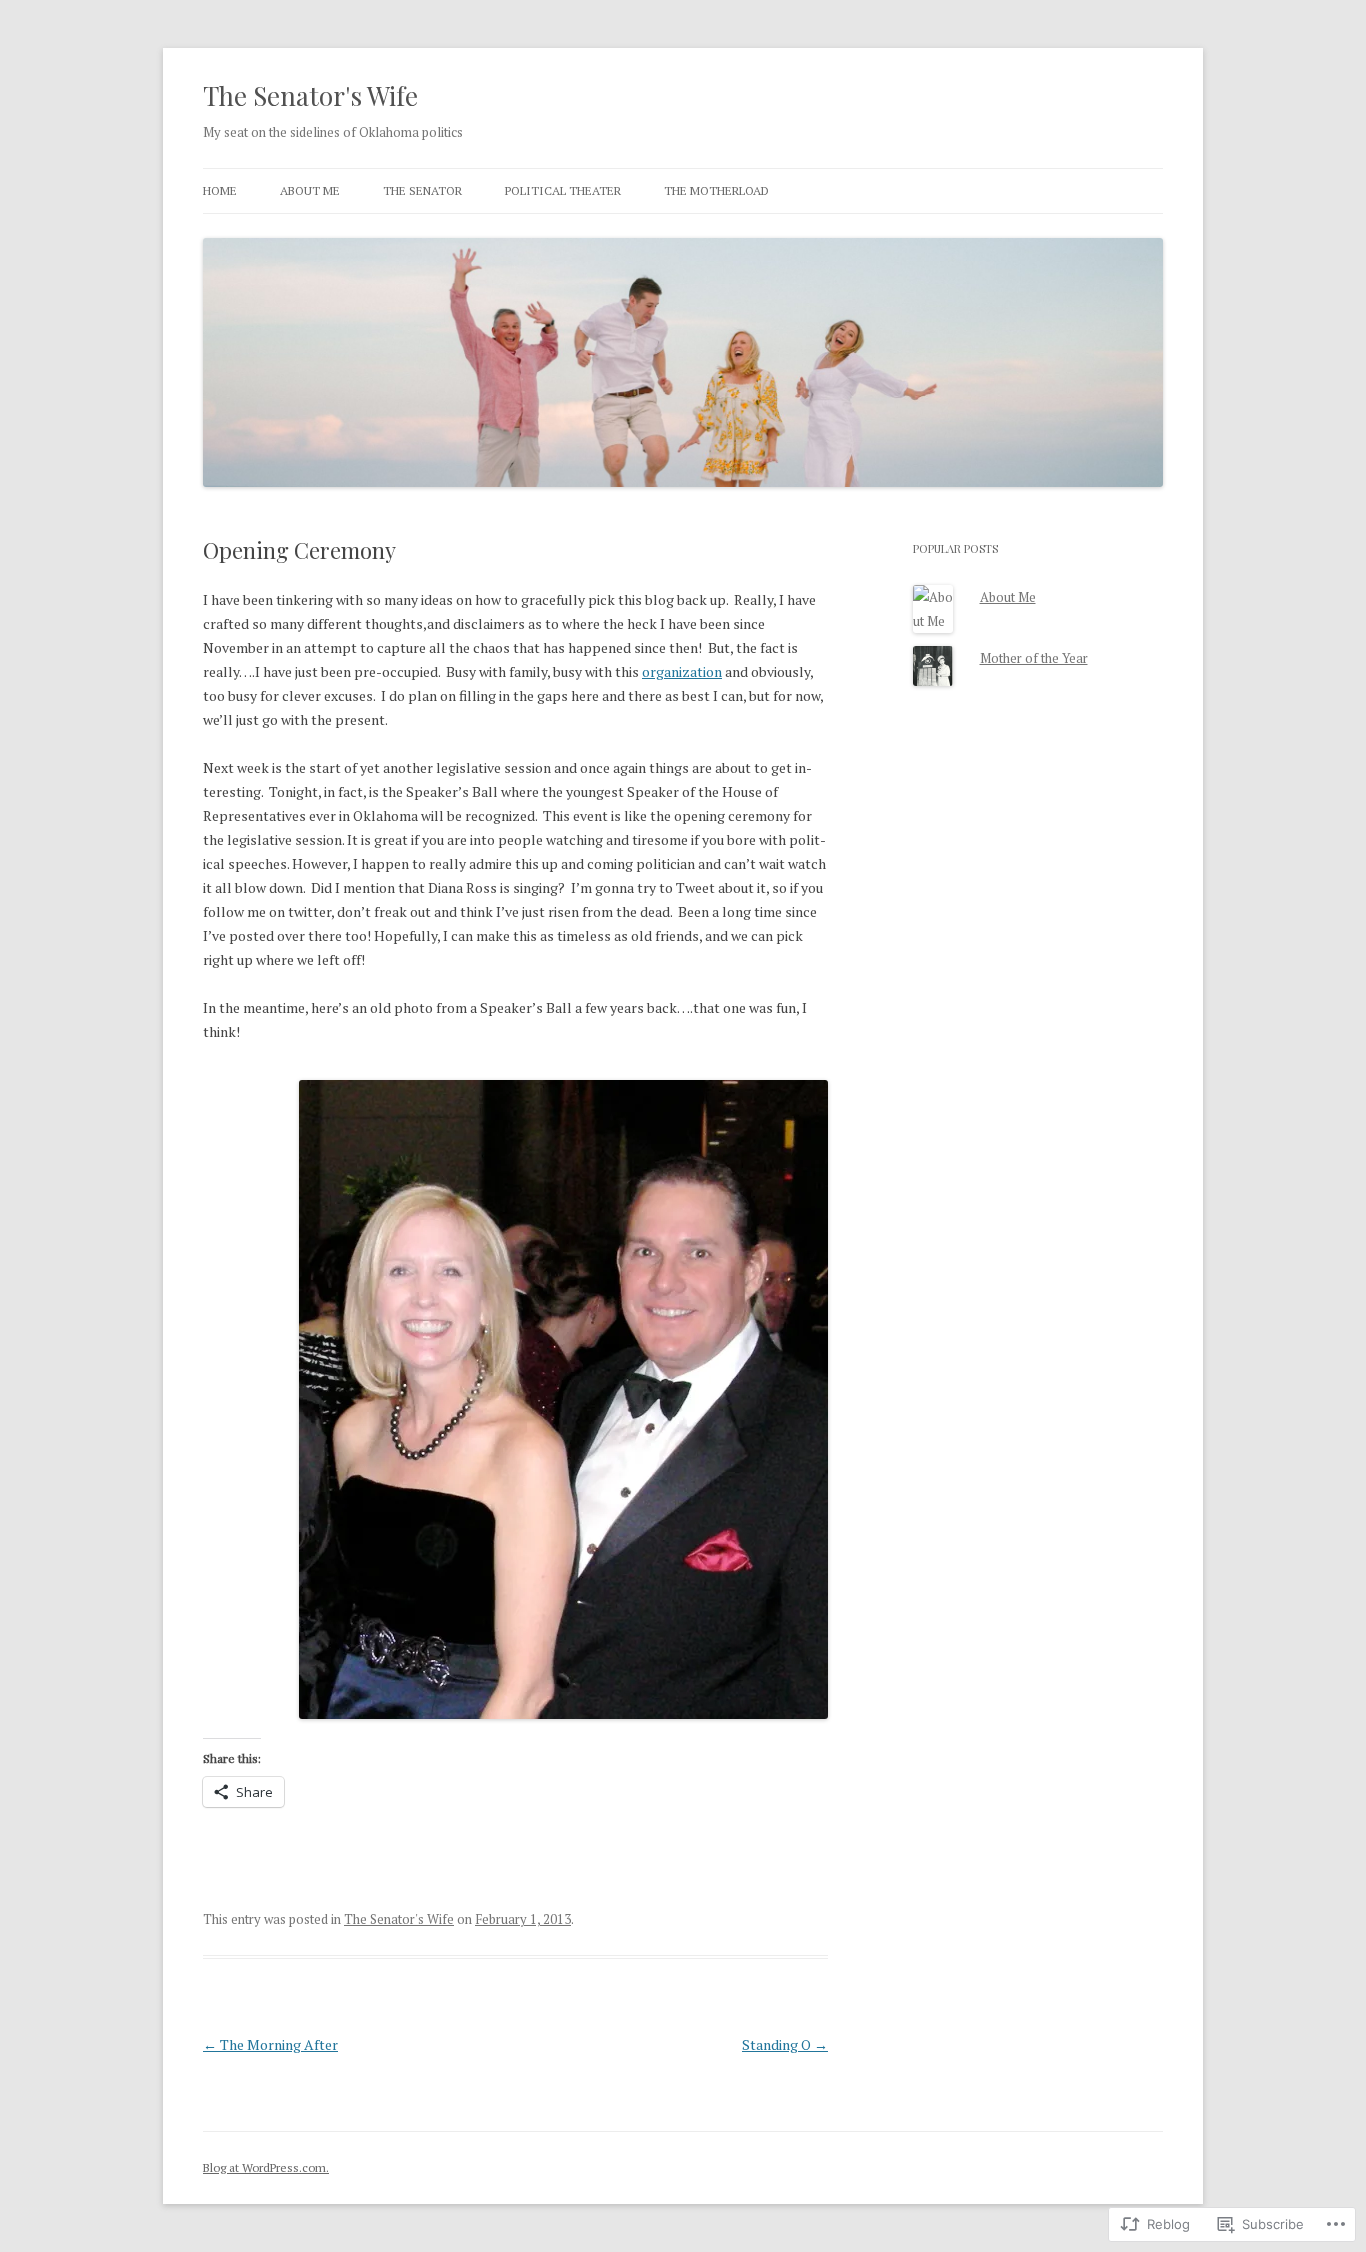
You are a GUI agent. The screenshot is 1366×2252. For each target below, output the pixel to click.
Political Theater (563, 190)
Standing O (785, 2044)
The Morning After (270, 2044)
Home (220, 190)
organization (682, 671)
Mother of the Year (1034, 658)
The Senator (422, 190)
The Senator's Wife (310, 95)
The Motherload (716, 190)
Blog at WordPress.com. (266, 2167)
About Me (310, 190)
